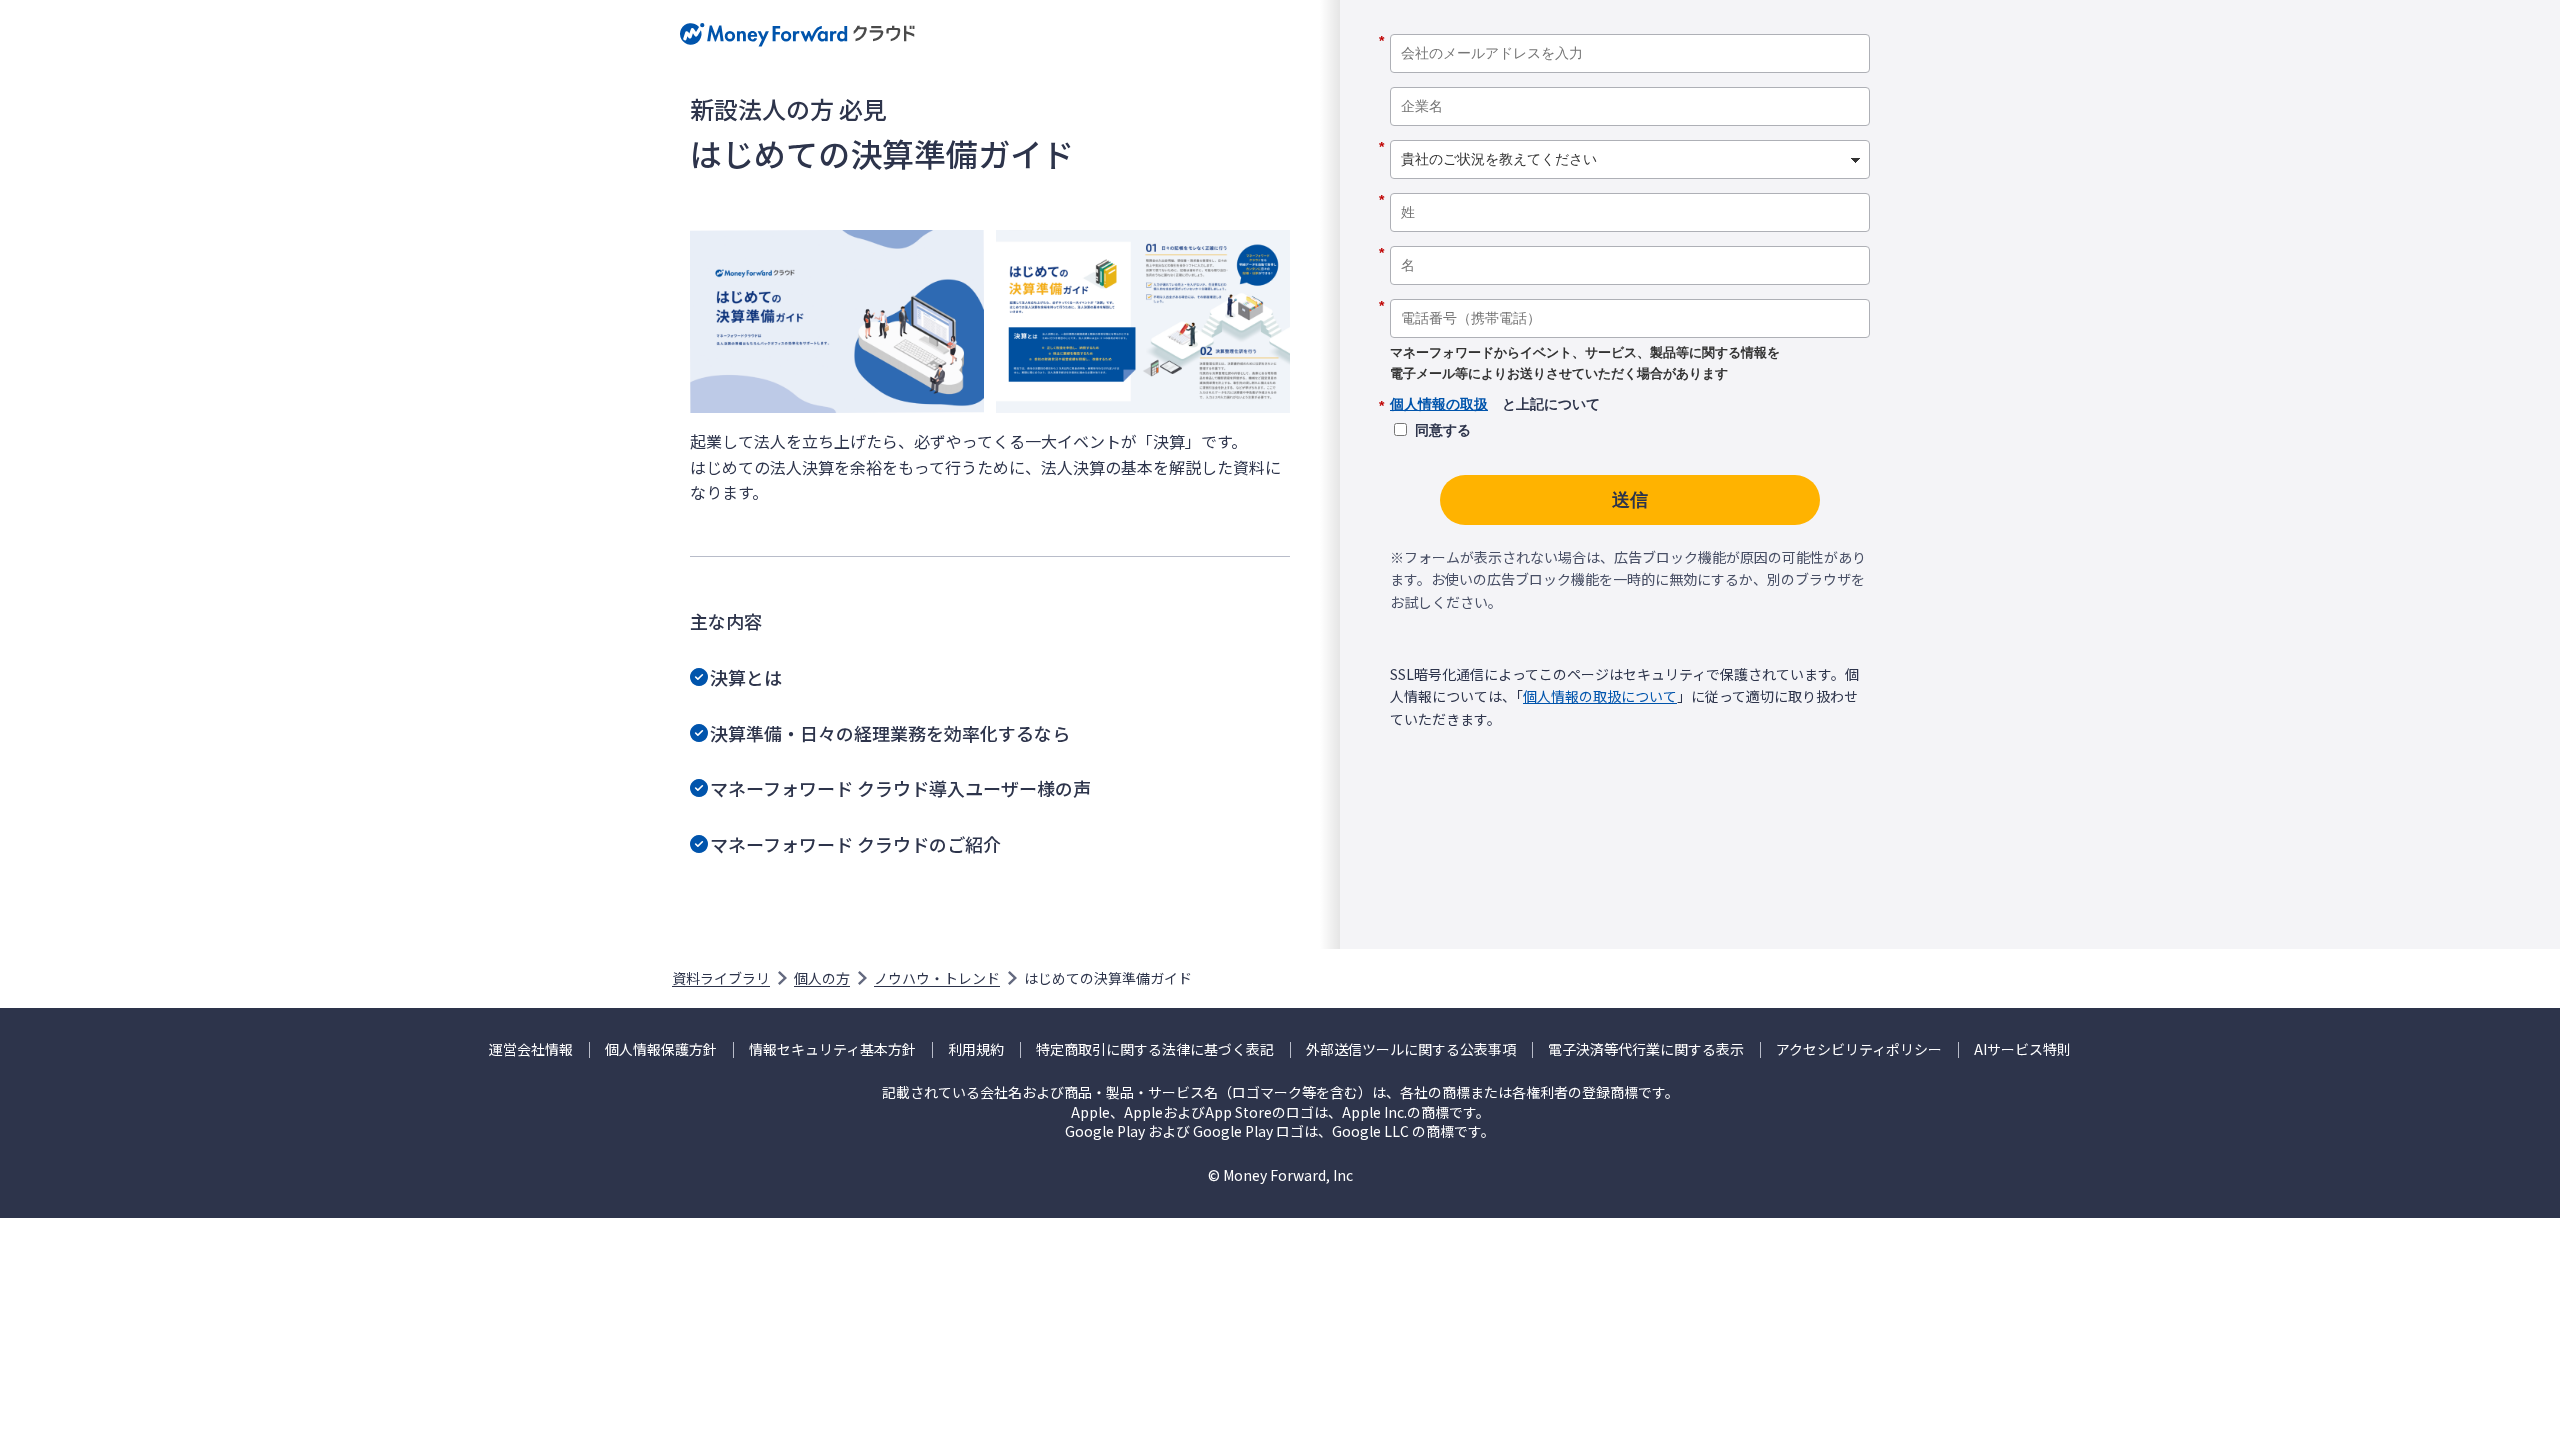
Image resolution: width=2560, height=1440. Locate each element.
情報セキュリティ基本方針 (832, 1049)
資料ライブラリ (721, 978)
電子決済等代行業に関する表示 (1646, 1049)
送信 (1630, 500)
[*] (1630, 27)
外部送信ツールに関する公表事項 (1411, 1049)
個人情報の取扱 (1439, 404)
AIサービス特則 (2022, 1049)
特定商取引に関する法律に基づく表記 (1155, 1049)
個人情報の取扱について (1600, 696)
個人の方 (822, 978)
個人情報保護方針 (661, 1049)
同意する (1443, 430)
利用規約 (976, 1049)
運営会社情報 (531, 1049)
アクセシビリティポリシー (1859, 1049)
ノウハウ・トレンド (937, 978)
